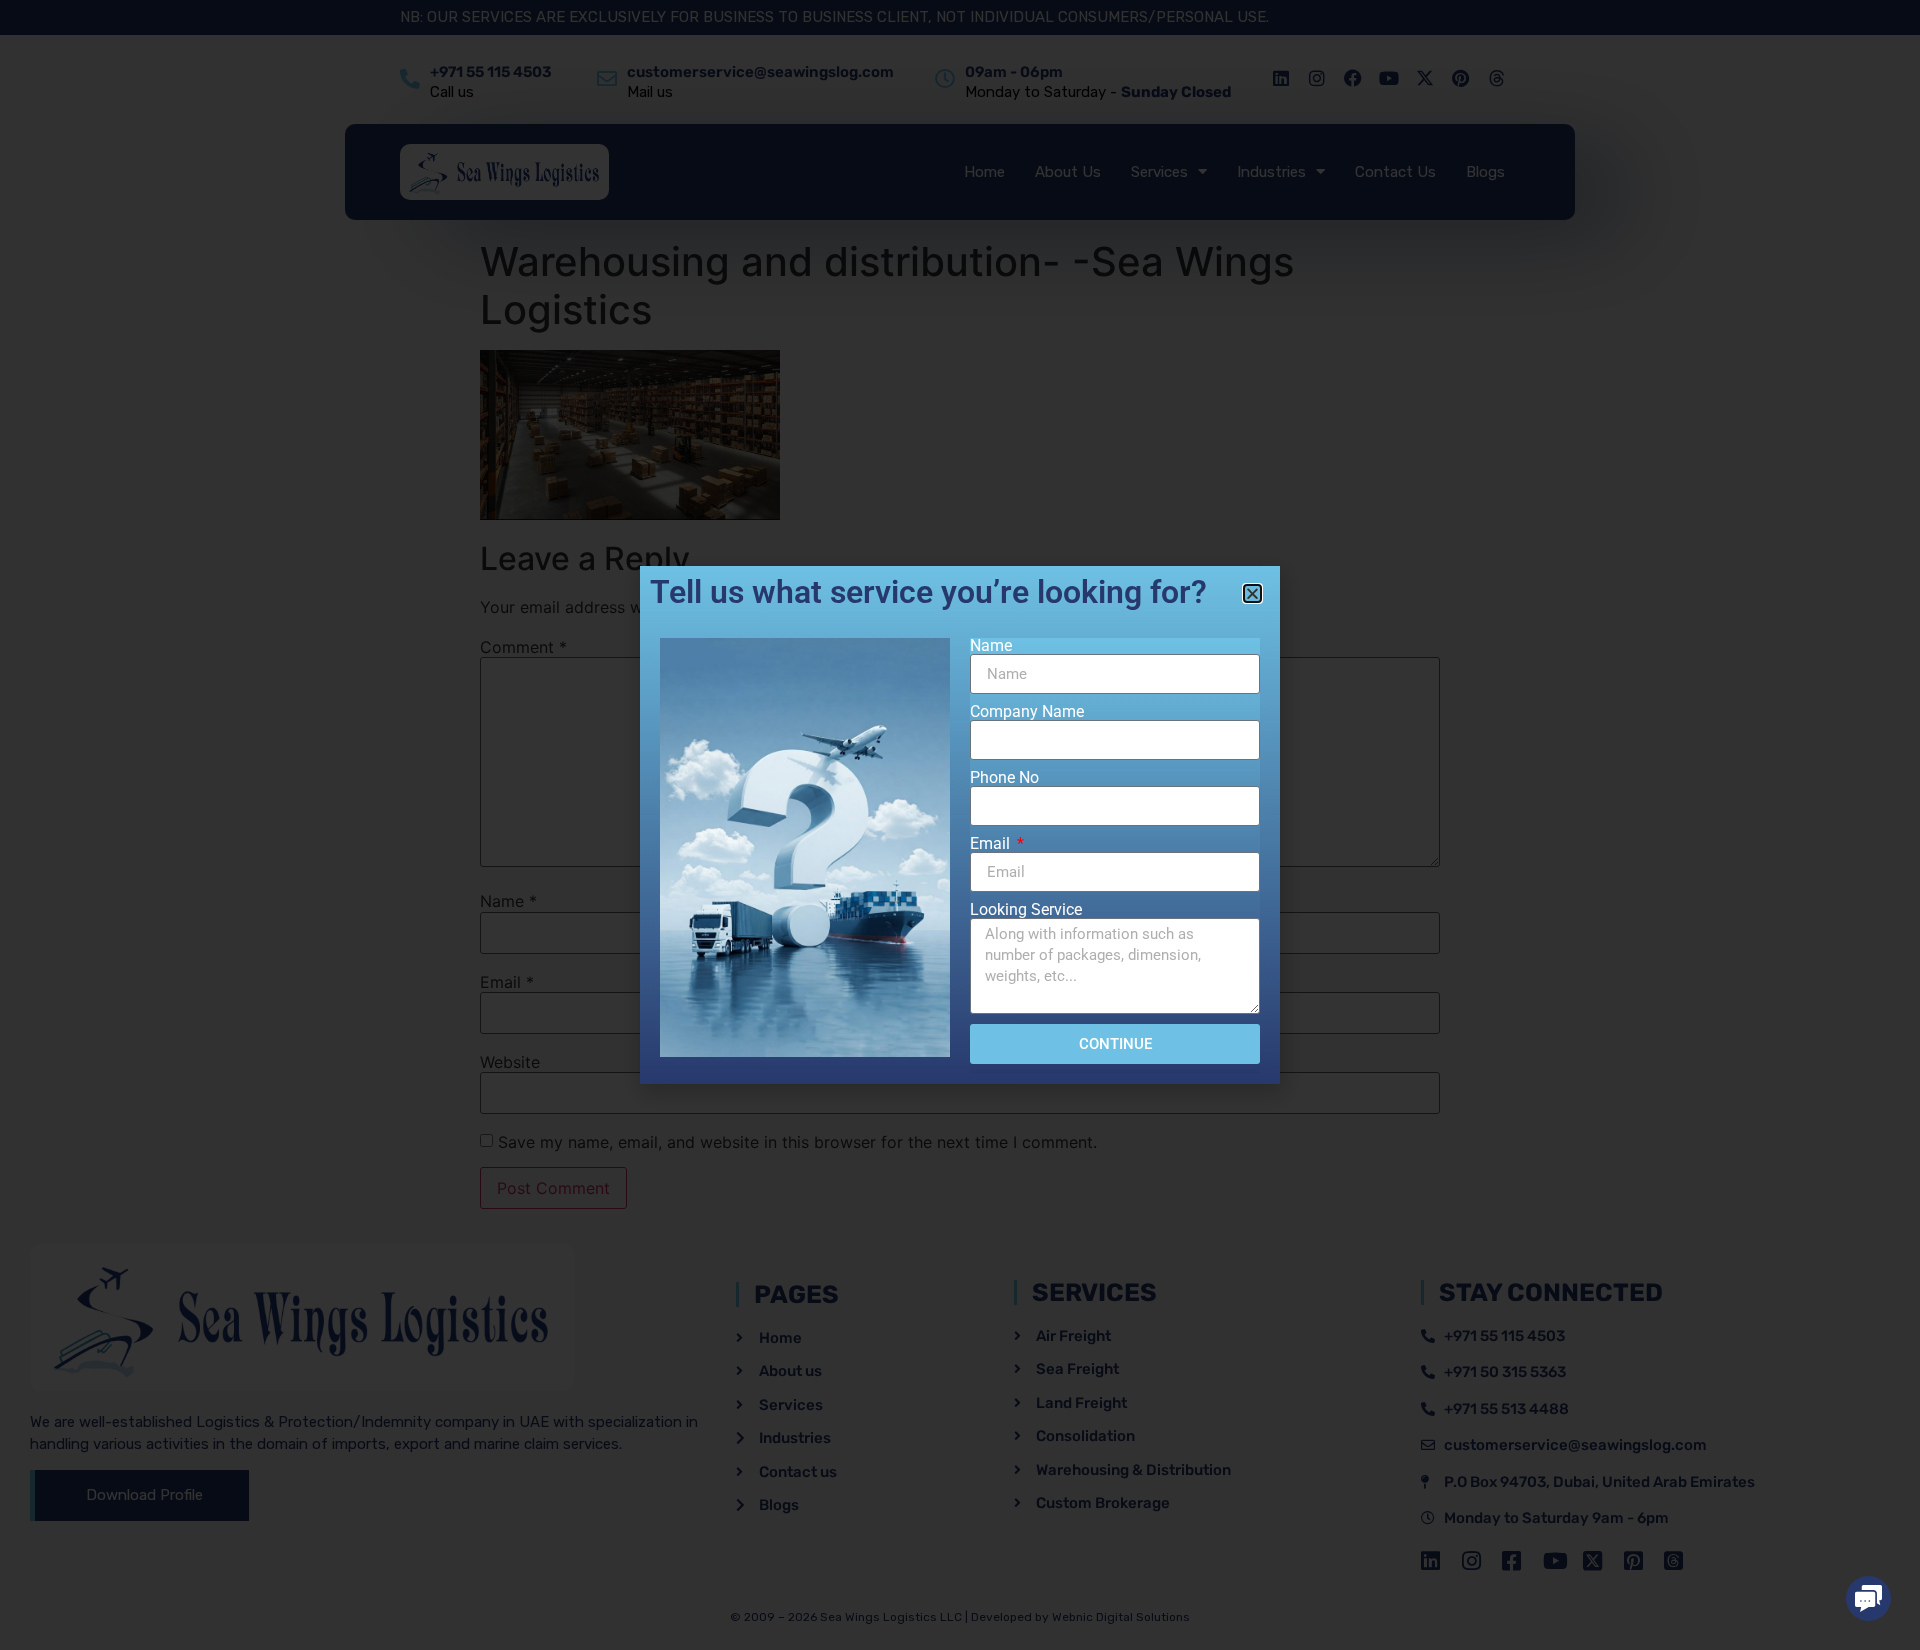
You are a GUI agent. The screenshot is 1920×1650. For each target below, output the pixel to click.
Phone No (1004, 778)
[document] (960, 825)
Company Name (1027, 712)
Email (992, 844)
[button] (1868, 1598)
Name (991, 646)
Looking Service (1026, 910)
